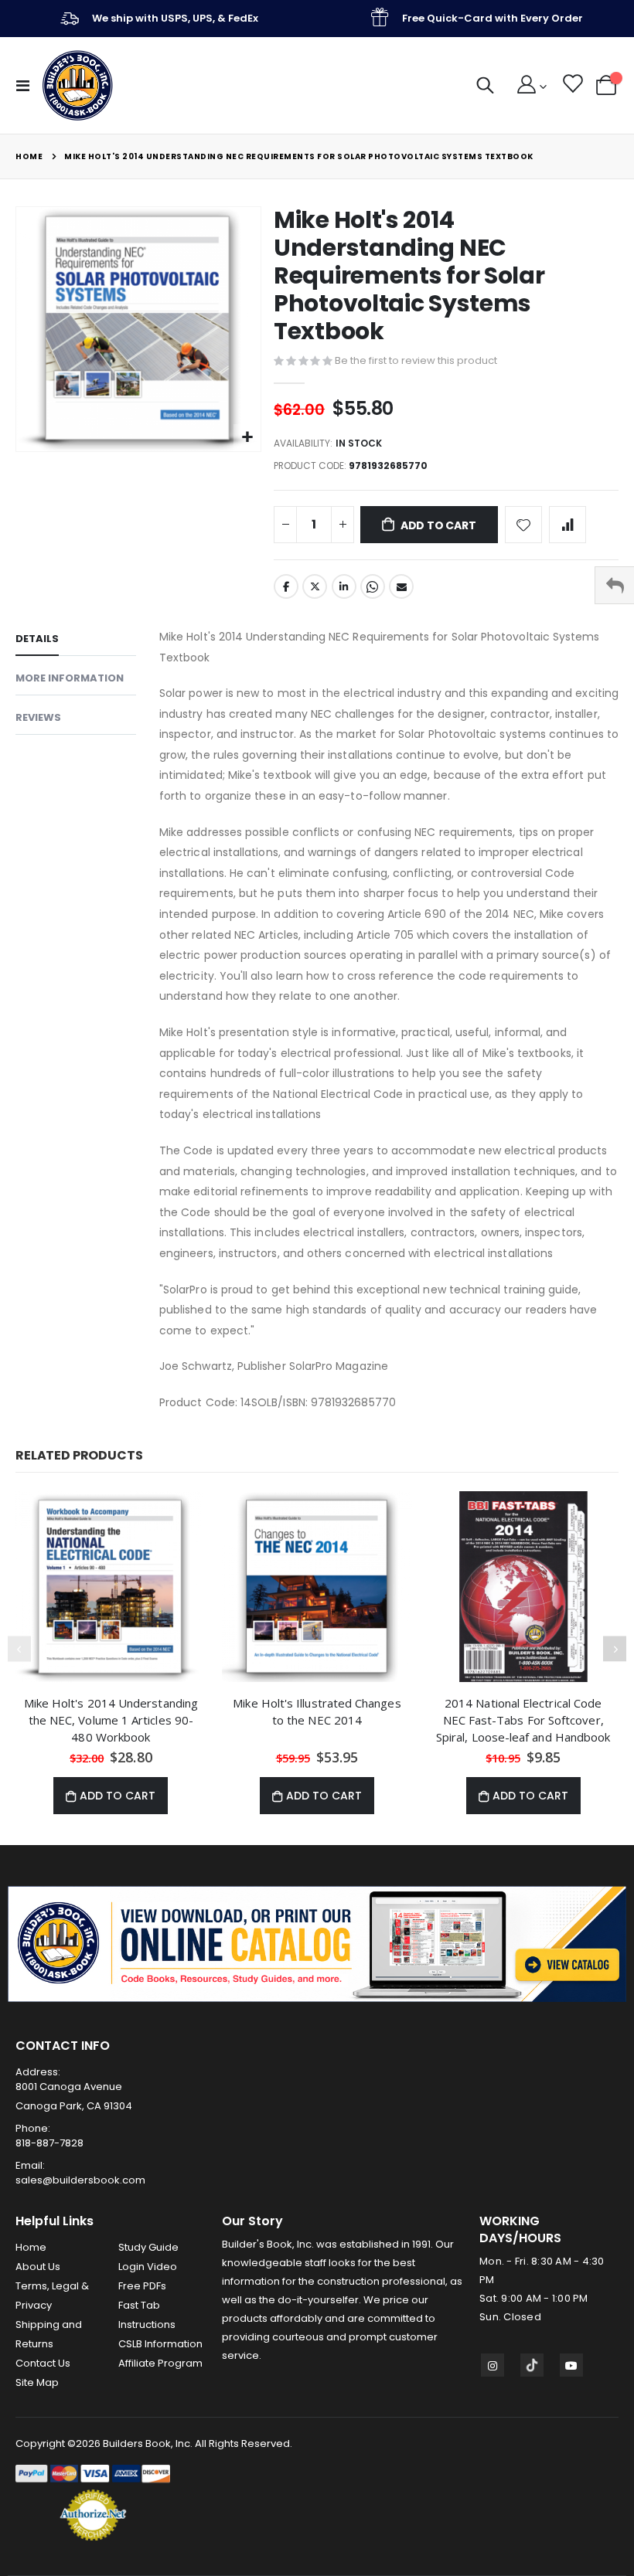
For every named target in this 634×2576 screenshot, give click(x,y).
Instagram (493, 2365)
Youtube (571, 2365)
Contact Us (43, 2363)
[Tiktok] (532, 2365)
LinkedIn (344, 586)
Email (401, 586)
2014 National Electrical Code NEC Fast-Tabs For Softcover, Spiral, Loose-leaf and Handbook (523, 1720)
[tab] (76, 641)
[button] (247, 438)
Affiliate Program (160, 2363)
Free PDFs (142, 2286)
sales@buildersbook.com (80, 2180)
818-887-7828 (49, 2143)
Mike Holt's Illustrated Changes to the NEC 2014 (317, 1711)
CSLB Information (160, 2344)
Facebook (286, 586)
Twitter (315, 586)
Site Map (37, 2382)
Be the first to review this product (416, 360)
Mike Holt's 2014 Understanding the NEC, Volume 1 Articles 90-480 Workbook (111, 1720)
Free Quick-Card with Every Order (493, 18)
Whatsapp (373, 586)
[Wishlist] (572, 86)
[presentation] (615, 1649)
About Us (38, 2267)
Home (29, 156)
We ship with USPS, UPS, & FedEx (175, 18)
